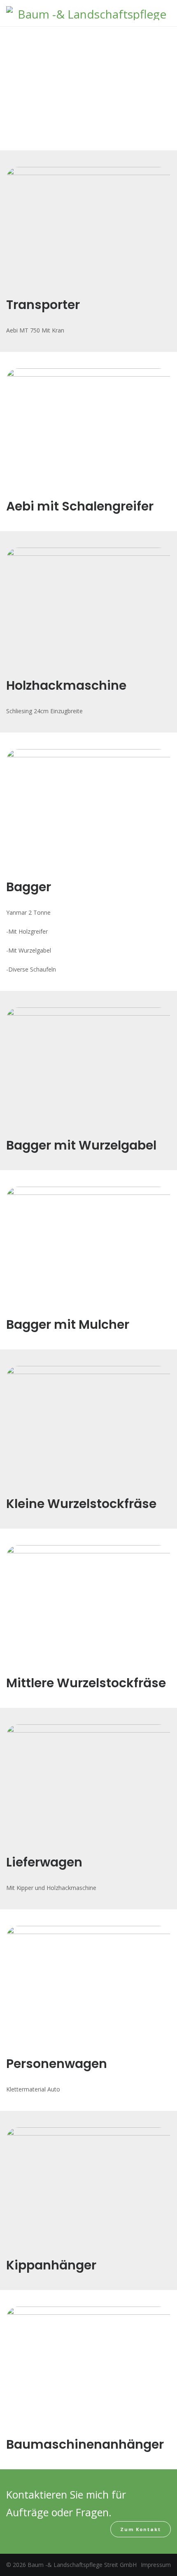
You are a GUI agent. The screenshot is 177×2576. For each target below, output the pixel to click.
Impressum (156, 2565)
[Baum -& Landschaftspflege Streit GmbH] (88, 14)
